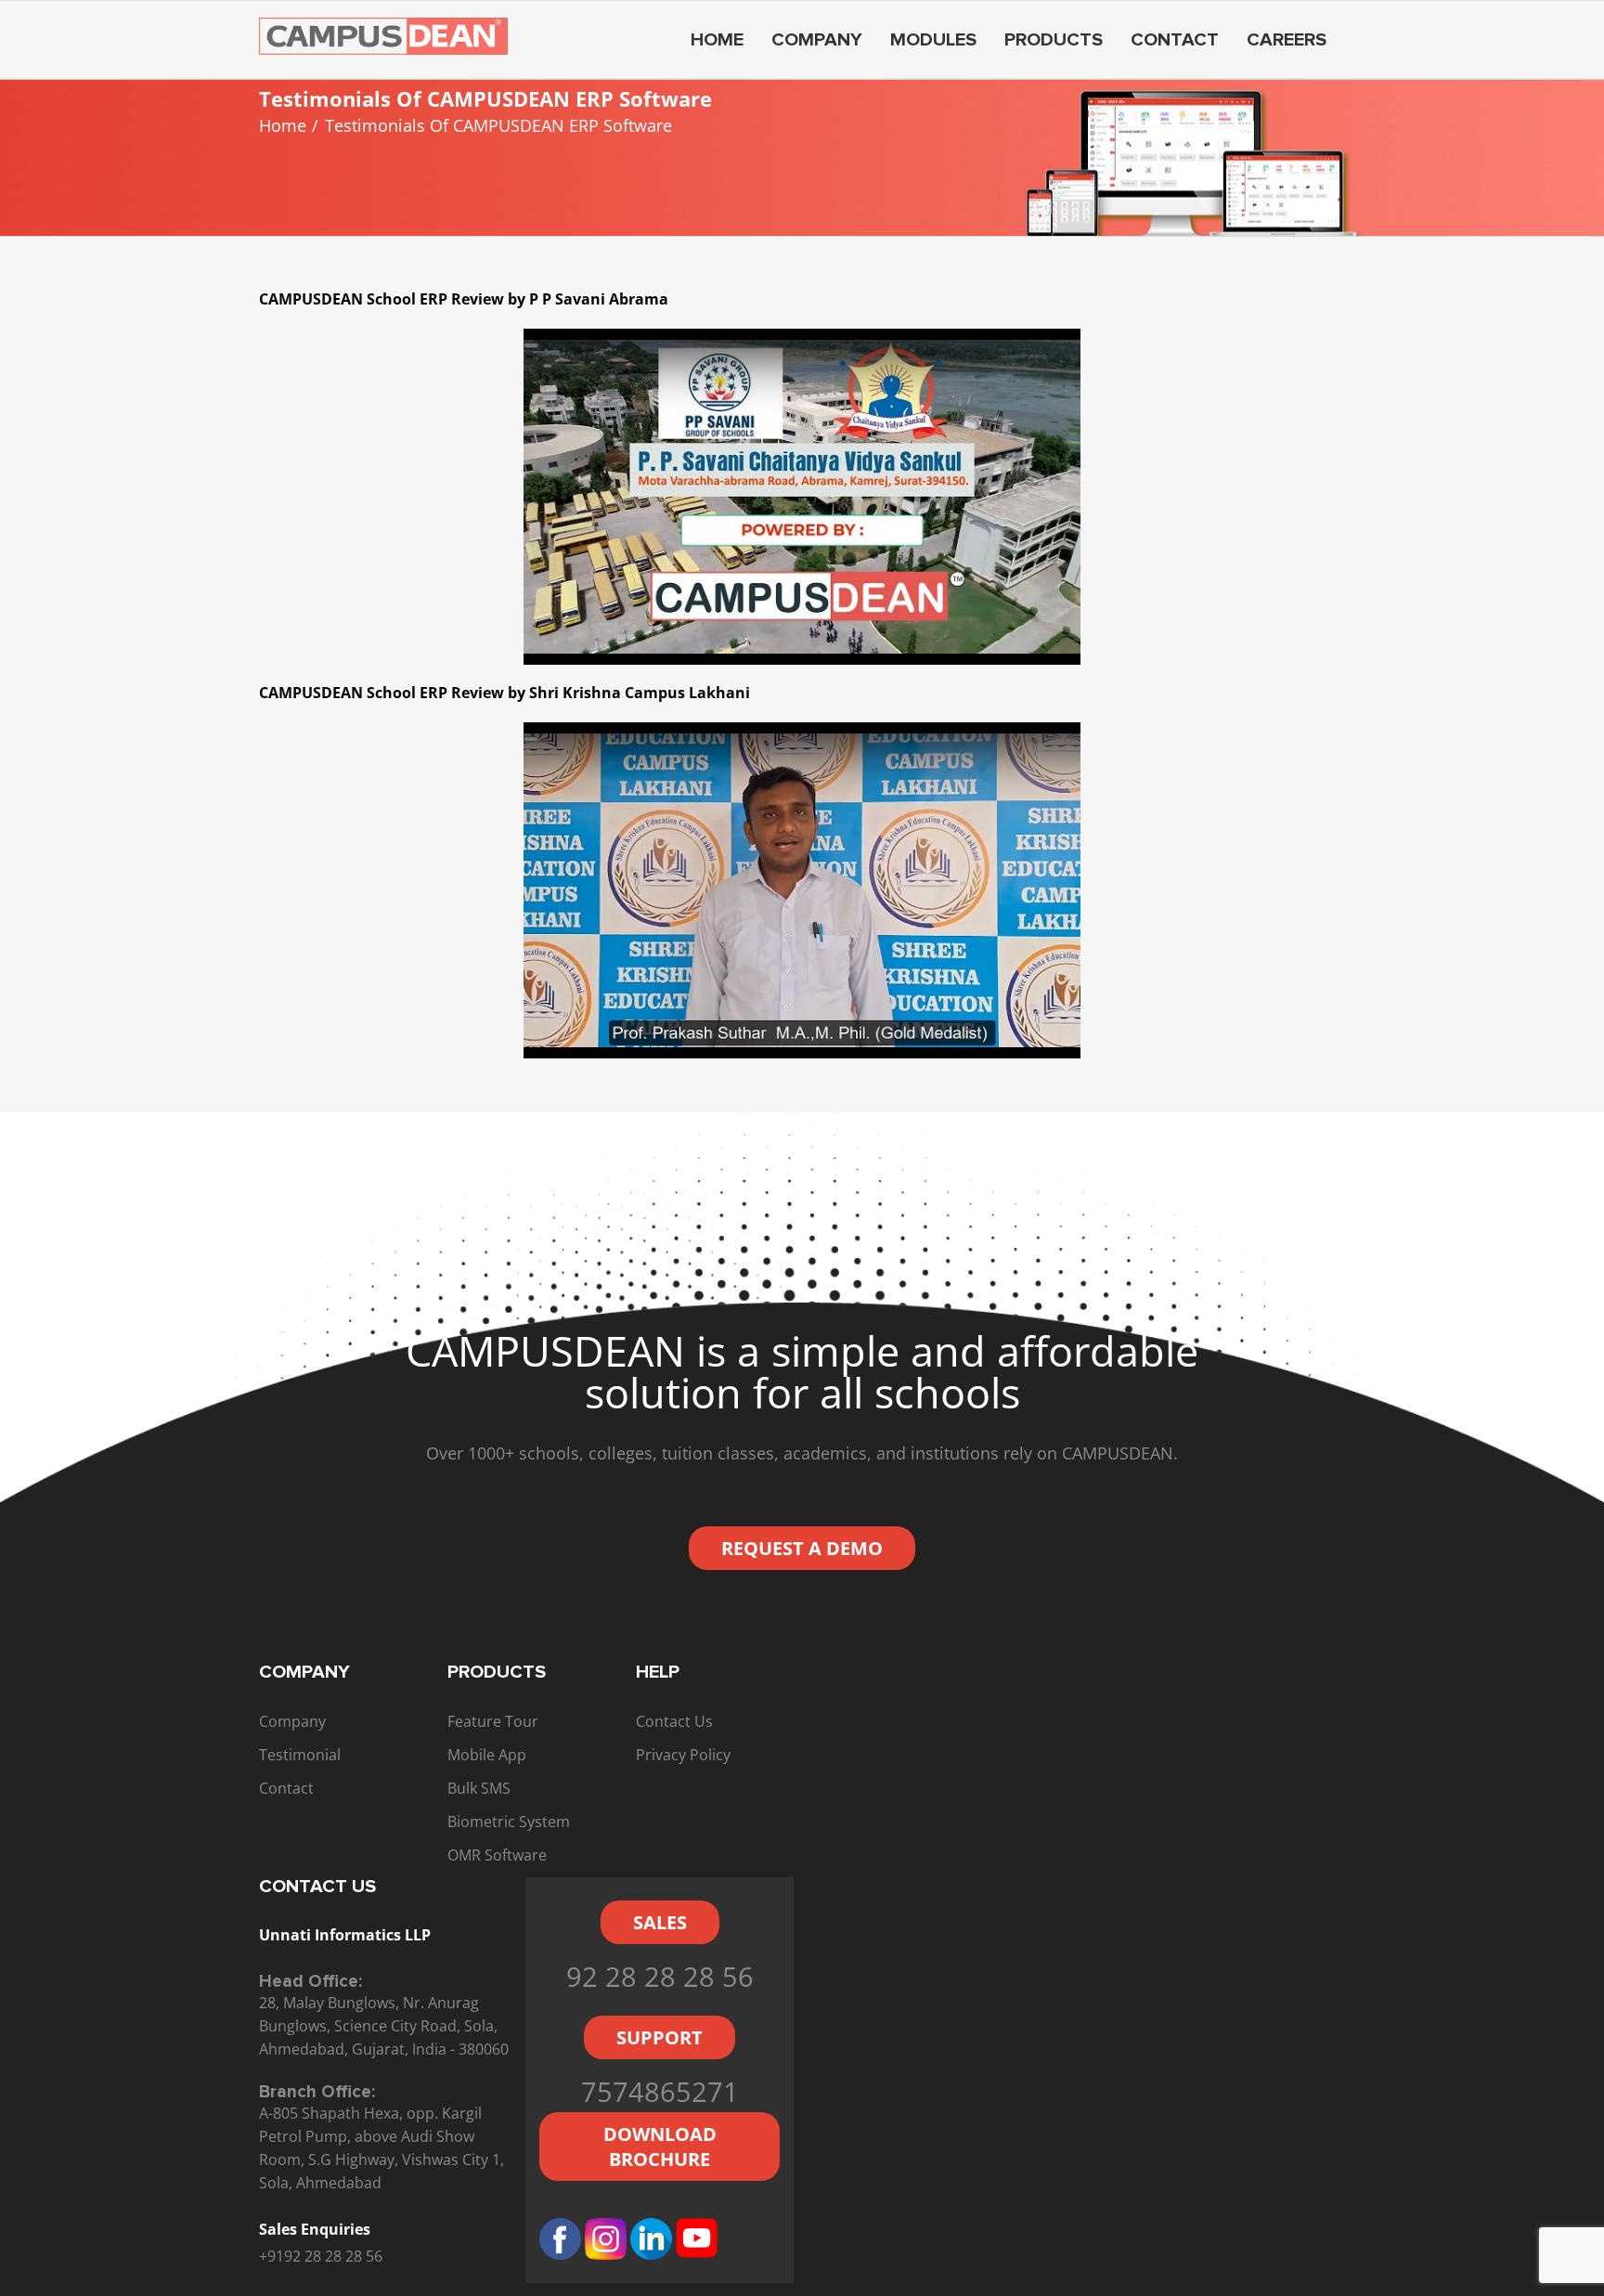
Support (660, 2037)
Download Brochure (660, 2147)
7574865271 (660, 2091)
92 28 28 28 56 (660, 1976)
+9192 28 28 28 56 (321, 2256)
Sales (660, 1922)
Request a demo (802, 1548)
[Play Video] (531, 345)
